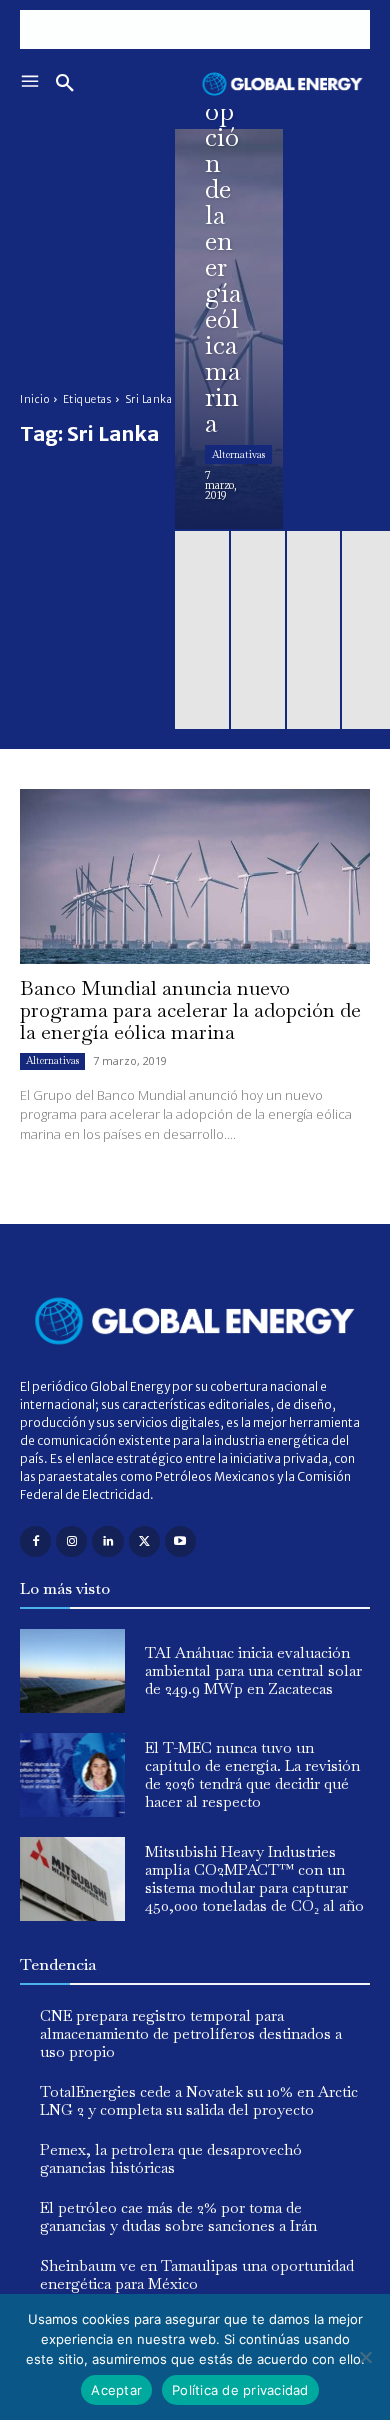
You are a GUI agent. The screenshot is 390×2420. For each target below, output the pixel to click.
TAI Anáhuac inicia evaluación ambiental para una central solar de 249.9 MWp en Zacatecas (253, 1670)
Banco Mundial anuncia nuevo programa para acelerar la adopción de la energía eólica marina (190, 1010)
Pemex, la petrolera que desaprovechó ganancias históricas (171, 2158)
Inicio (34, 399)
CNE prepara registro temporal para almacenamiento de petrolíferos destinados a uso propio (191, 2033)
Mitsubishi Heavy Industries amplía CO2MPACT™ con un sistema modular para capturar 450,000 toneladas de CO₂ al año (254, 1878)
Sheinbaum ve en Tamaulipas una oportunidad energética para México (197, 2274)
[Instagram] (71, 1541)
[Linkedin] (107, 1541)
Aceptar (116, 2390)
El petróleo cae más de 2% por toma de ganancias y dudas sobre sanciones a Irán (178, 2216)
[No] (365, 2357)
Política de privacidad (240, 2390)
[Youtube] (180, 1541)
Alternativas (238, 454)
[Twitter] (144, 1541)
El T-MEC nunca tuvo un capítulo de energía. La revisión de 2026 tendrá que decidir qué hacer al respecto (252, 1774)
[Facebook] (35, 1541)
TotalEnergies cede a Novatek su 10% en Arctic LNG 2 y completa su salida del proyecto (199, 2100)
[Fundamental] (195, 29)
